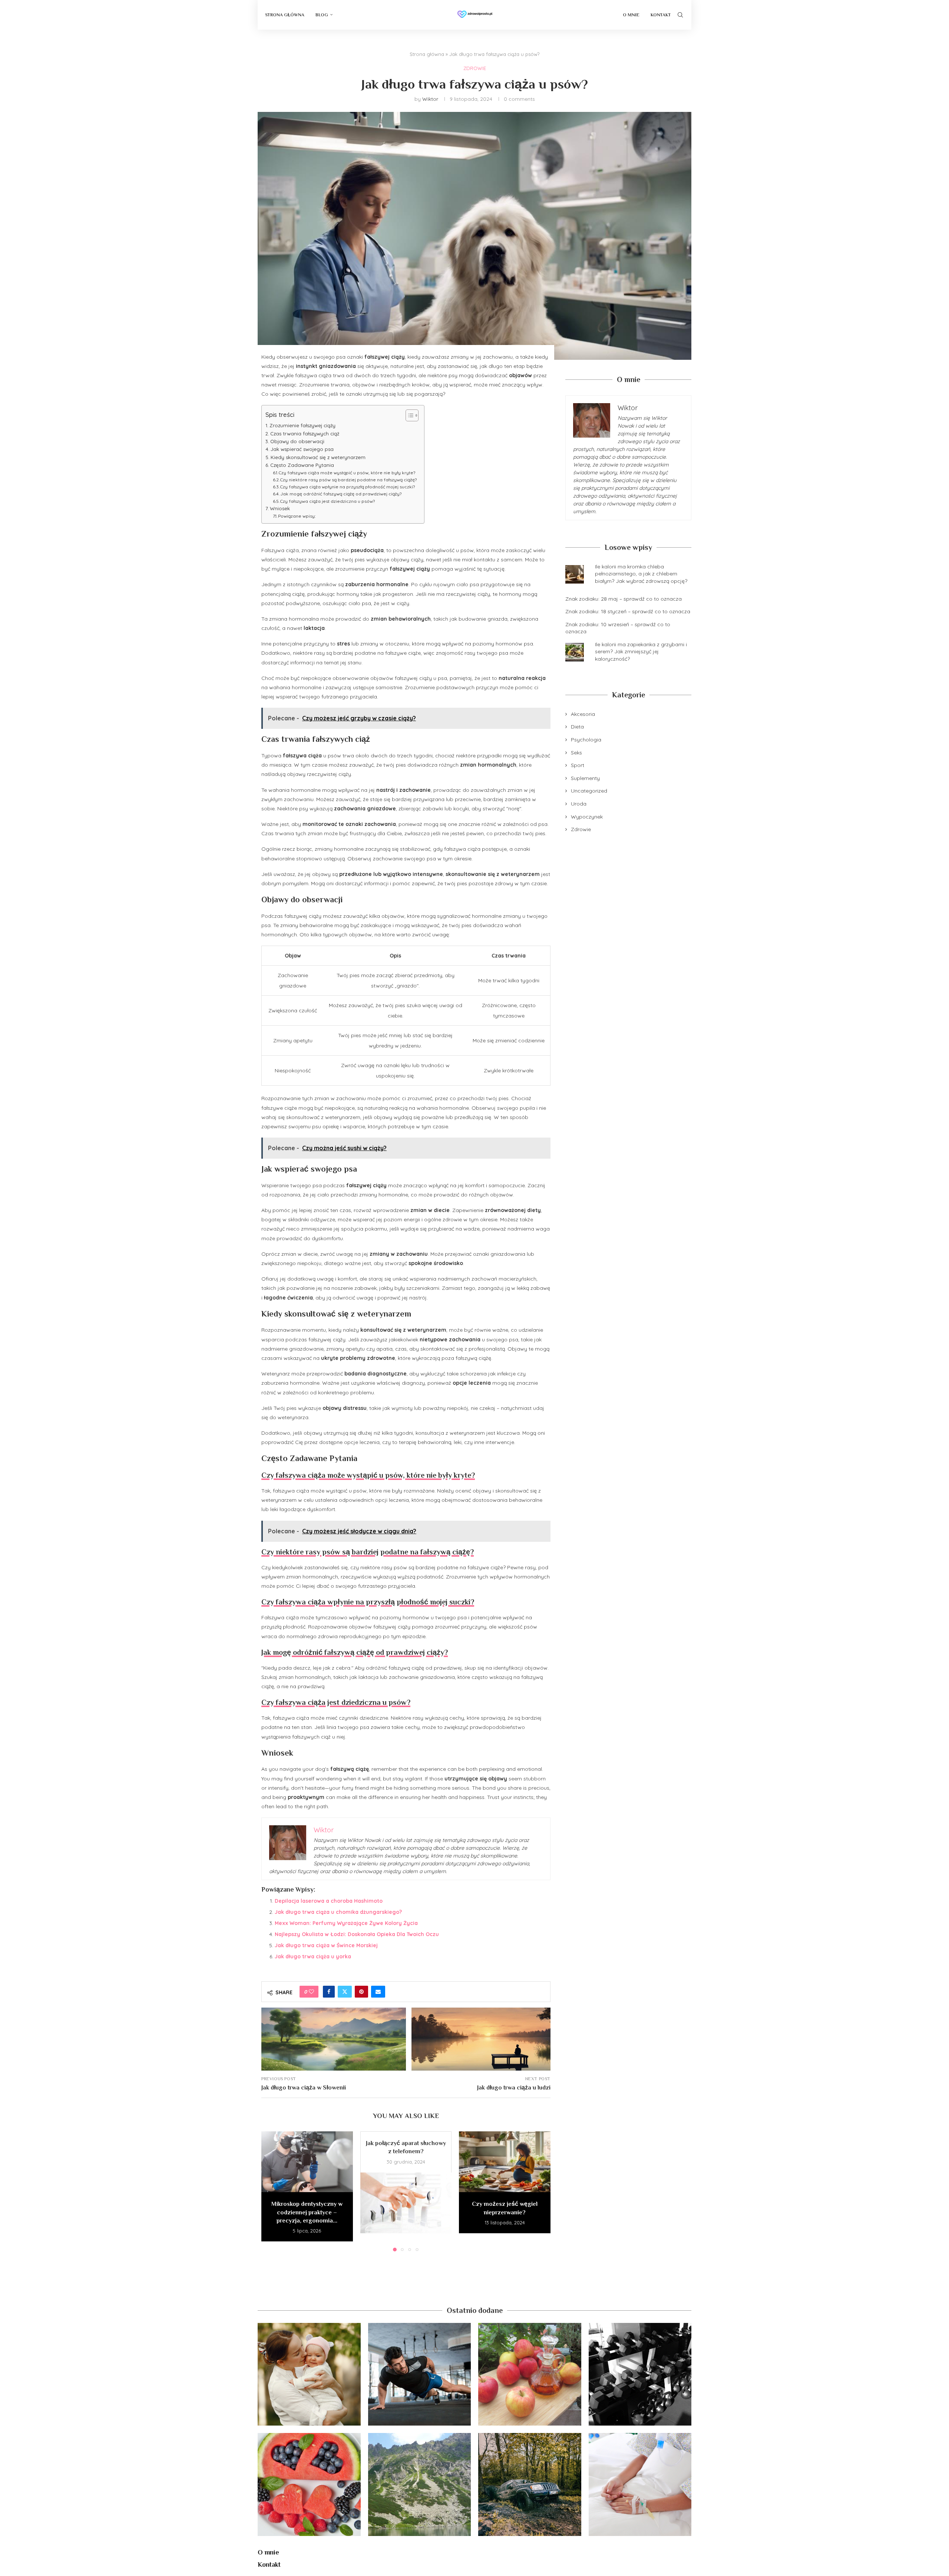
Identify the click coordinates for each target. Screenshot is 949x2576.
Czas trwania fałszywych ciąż (305, 434)
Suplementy (585, 778)
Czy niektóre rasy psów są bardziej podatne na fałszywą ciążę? (348, 480)
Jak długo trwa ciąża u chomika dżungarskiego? (338, 1912)
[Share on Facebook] (329, 1992)
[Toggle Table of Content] (408, 415)
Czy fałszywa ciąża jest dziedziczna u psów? (328, 501)
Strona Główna (285, 15)
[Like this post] (311, 1992)
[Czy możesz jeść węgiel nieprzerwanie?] (505, 2162)
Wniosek (280, 508)
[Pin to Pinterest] (361, 1992)
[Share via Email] (378, 1992)
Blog (322, 15)
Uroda (579, 804)
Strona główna (427, 54)
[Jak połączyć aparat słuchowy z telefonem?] (406, 2203)
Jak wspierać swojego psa (302, 449)
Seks (576, 753)
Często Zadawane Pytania (302, 465)
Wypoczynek (587, 817)
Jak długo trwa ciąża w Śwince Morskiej (326, 1945)
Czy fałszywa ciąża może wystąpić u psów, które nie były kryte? (347, 473)
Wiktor (430, 99)
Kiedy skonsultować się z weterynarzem (318, 457)
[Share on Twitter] (345, 1992)
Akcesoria (583, 714)
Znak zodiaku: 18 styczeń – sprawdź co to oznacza (628, 611)
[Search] (680, 15)
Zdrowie (581, 829)
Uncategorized (589, 791)
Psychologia (586, 740)
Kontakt (661, 15)
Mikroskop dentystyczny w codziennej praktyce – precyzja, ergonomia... (307, 2212)
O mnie (631, 15)
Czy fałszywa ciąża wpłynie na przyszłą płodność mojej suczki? (348, 487)
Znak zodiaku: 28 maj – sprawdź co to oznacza (624, 599)
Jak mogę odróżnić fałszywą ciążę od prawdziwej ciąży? (341, 494)
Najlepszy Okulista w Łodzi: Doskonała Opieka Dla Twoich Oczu (357, 1934)
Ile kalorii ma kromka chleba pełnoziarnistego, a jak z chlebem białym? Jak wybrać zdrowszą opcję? (641, 574)
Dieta (577, 727)
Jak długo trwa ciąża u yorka (313, 1956)
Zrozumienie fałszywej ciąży (302, 425)
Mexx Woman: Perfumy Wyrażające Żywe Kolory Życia (346, 1923)
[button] (271, 2191)
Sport (578, 765)
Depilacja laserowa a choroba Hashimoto (329, 1901)
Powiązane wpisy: (297, 516)
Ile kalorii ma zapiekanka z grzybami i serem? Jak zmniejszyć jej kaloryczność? (641, 652)
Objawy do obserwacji (297, 441)
